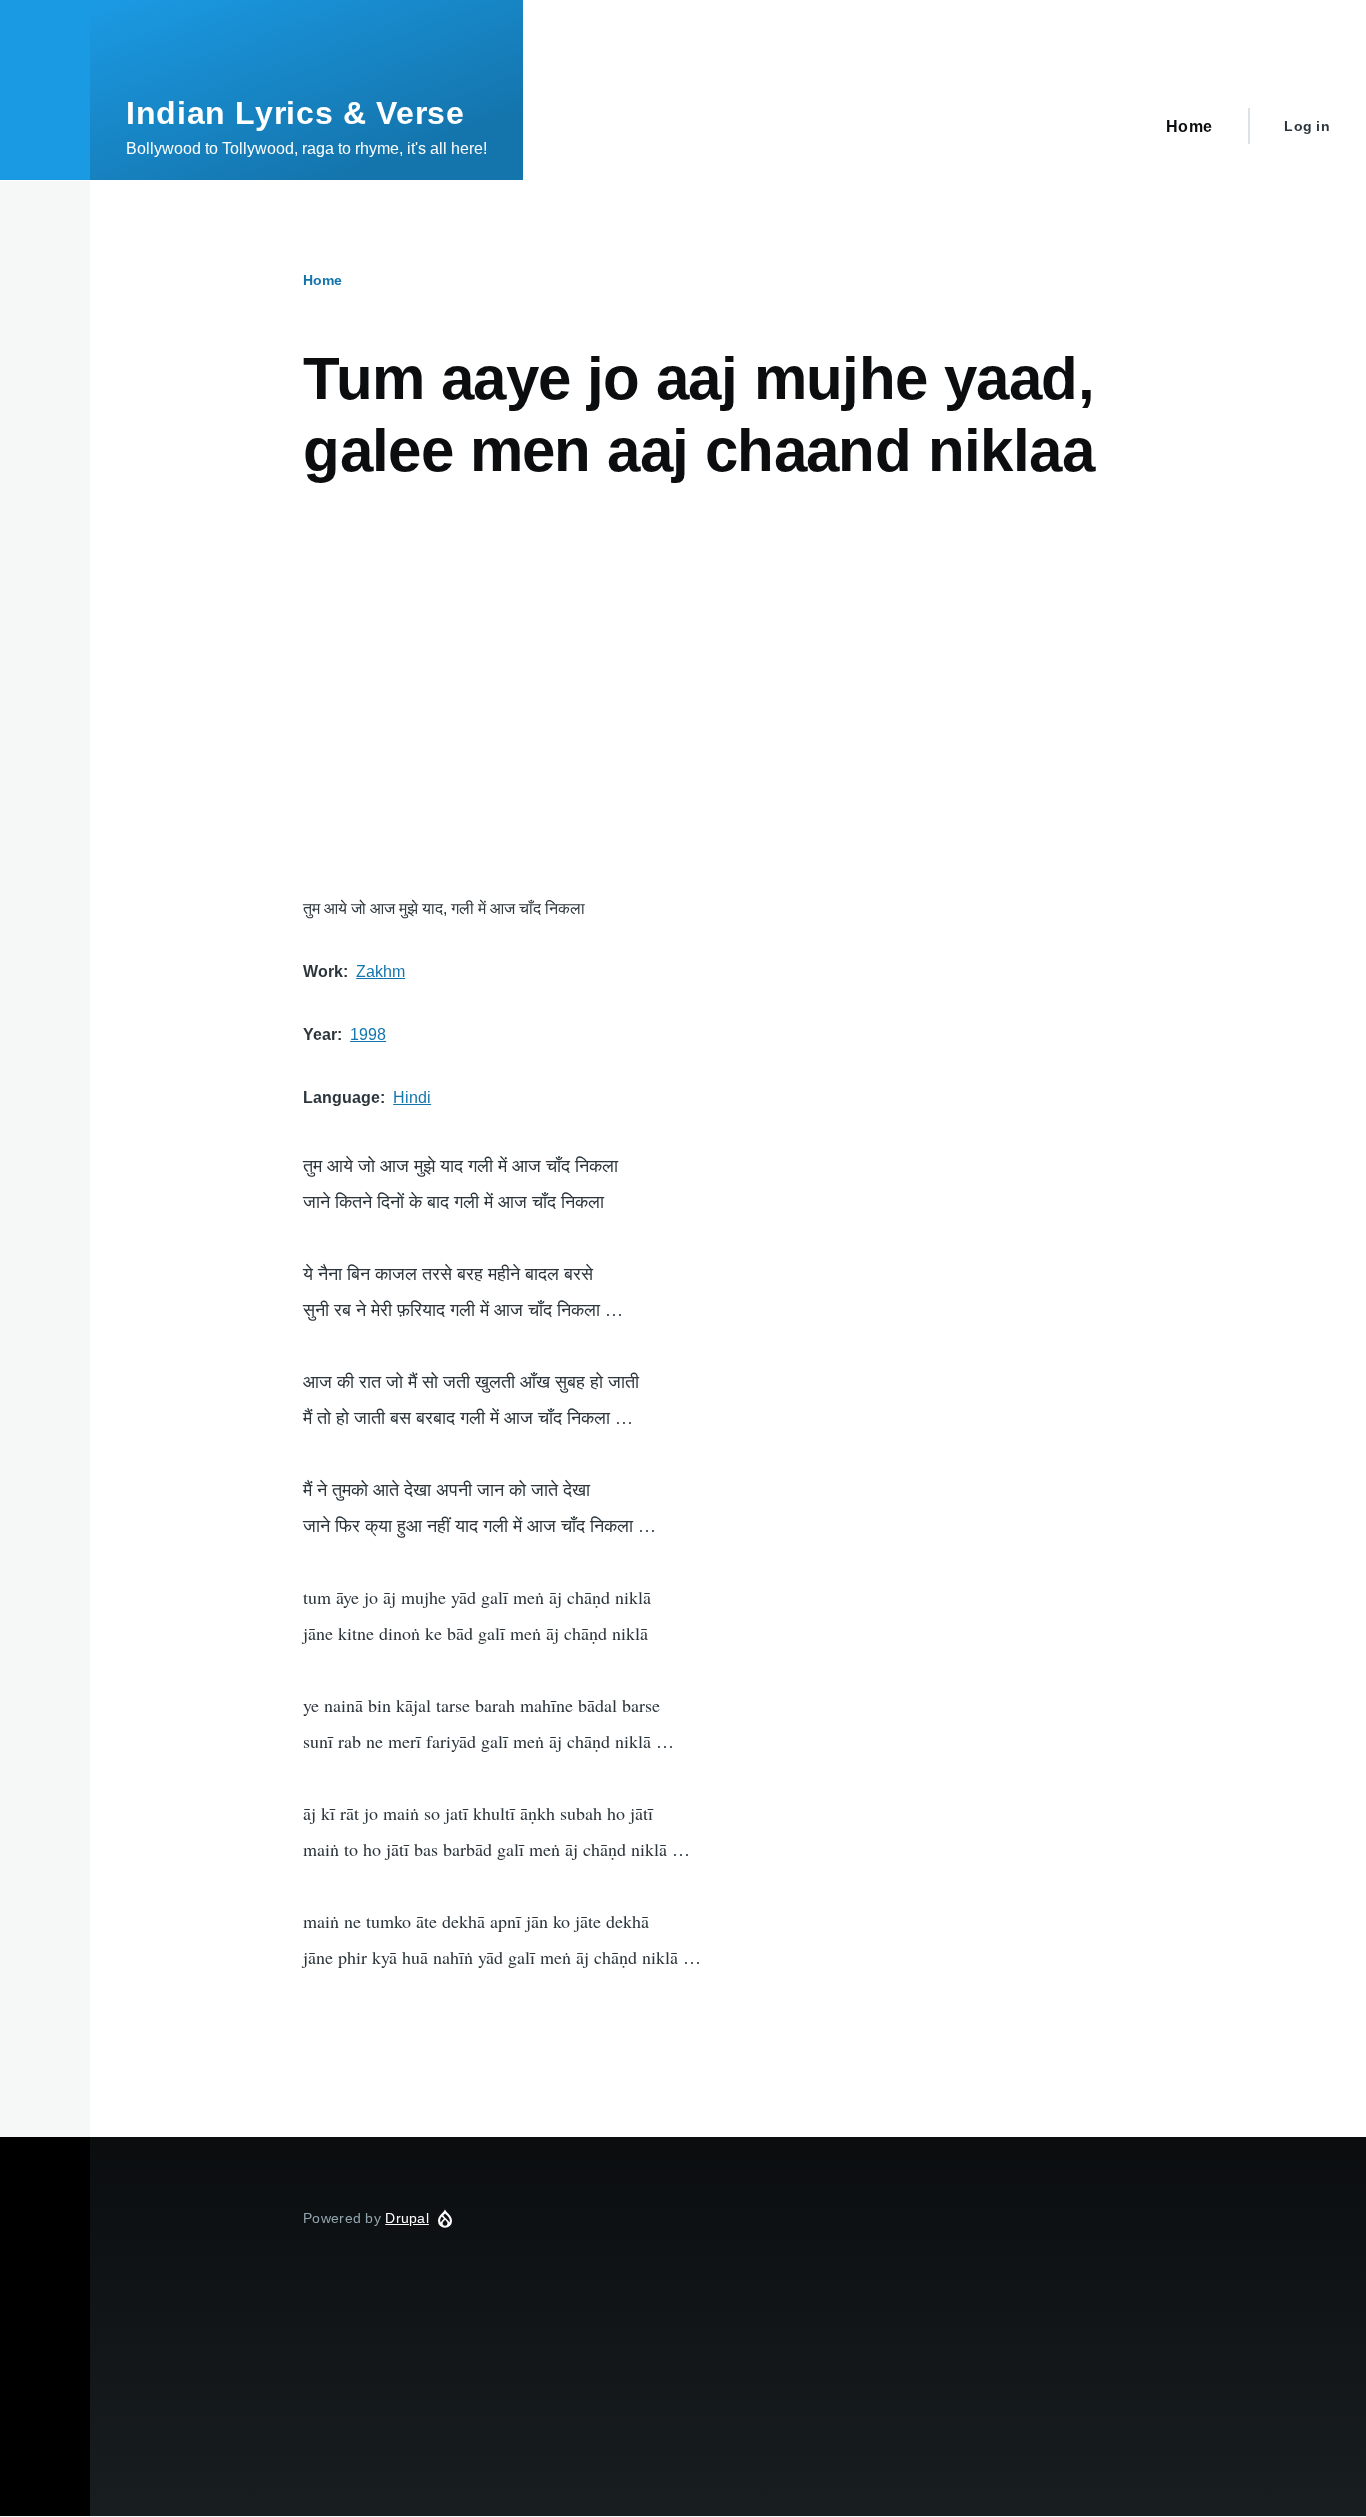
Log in (1307, 126)
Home (322, 280)
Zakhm (380, 971)
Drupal (407, 2218)
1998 (368, 1034)
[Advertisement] (728, 691)
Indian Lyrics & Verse (295, 113)
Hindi (412, 1097)
